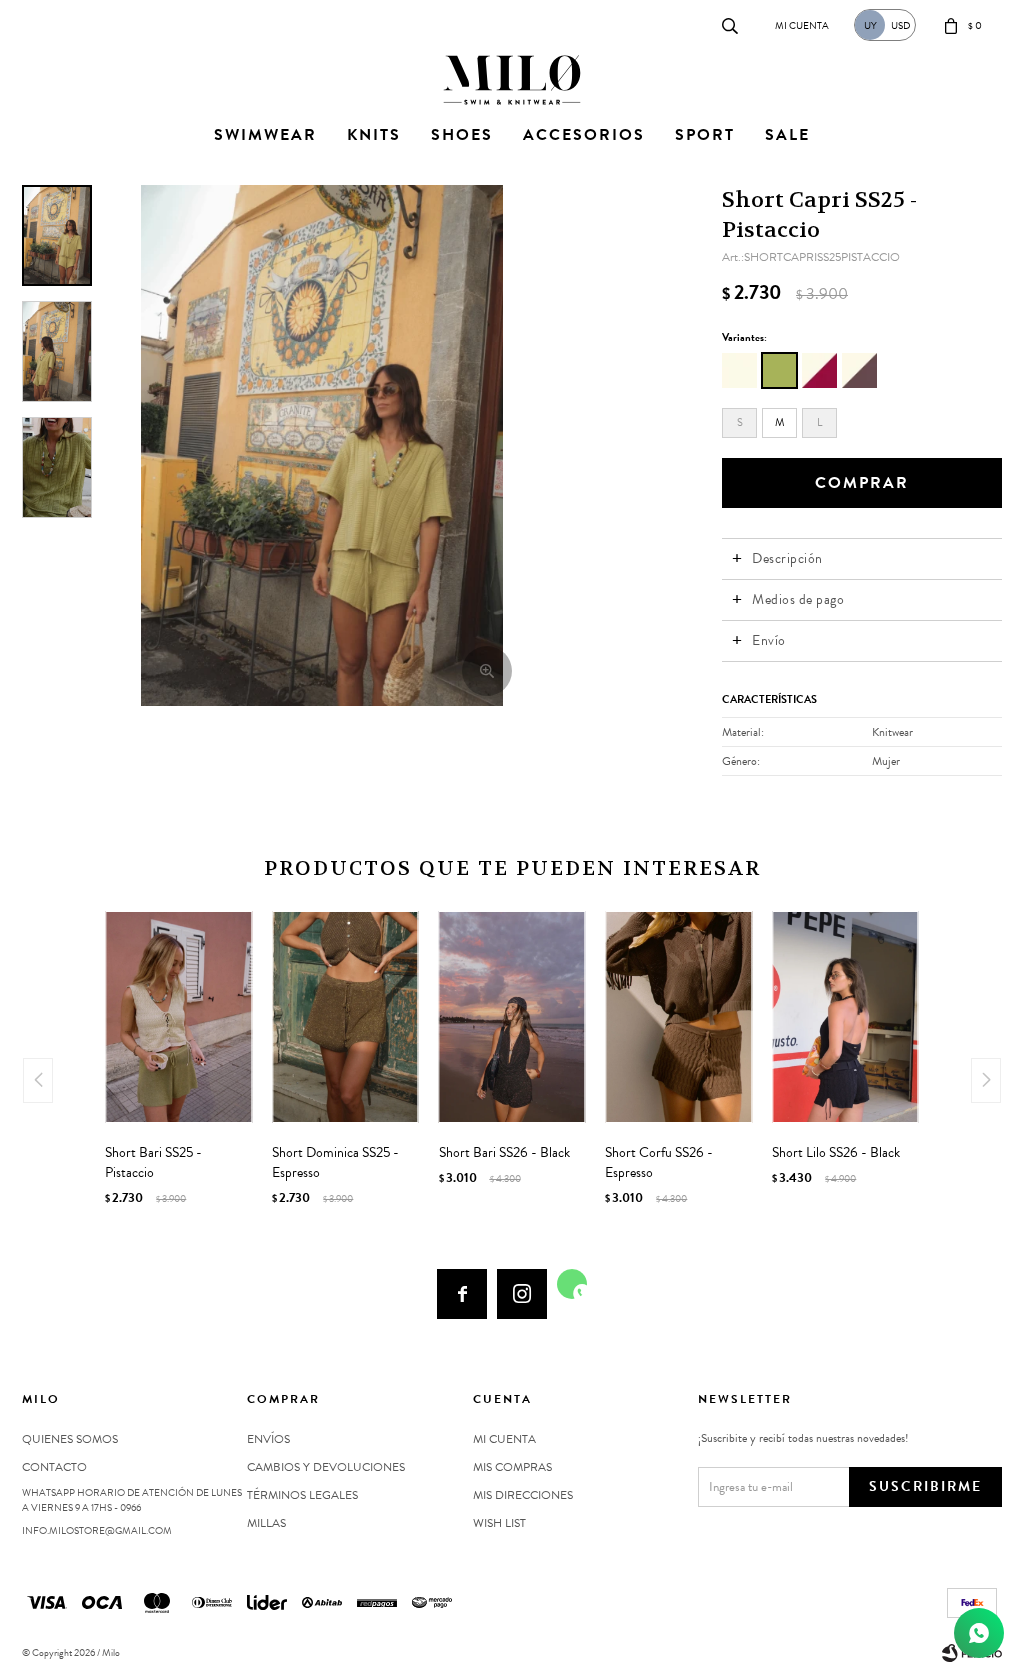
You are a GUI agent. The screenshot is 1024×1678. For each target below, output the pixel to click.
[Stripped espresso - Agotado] (859, 370)
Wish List (499, 1523)
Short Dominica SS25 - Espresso (335, 1163)
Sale (787, 135)
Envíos (268, 1439)
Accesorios (584, 135)
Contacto (42, 24)
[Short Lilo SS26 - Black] (845, 1017)
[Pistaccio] (779, 370)
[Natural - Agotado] (739, 370)
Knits (374, 135)
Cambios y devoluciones (326, 1467)
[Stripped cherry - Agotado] (819, 370)
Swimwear (265, 135)
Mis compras (512, 1467)
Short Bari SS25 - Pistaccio (153, 1163)
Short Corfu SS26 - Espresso (659, 1163)
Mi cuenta (504, 1439)
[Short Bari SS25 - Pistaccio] (178, 1017)
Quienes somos (70, 1439)
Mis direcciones (523, 1495)
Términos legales (302, 1495)
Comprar (862, 483)
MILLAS (266, 1523)
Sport (705, 135)
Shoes (462, 135)
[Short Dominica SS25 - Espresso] (345, 1017)
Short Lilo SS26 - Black (836, 1153)
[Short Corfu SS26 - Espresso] (678, 1017)
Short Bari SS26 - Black (504, 1153)
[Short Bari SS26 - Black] (512, 1017)
